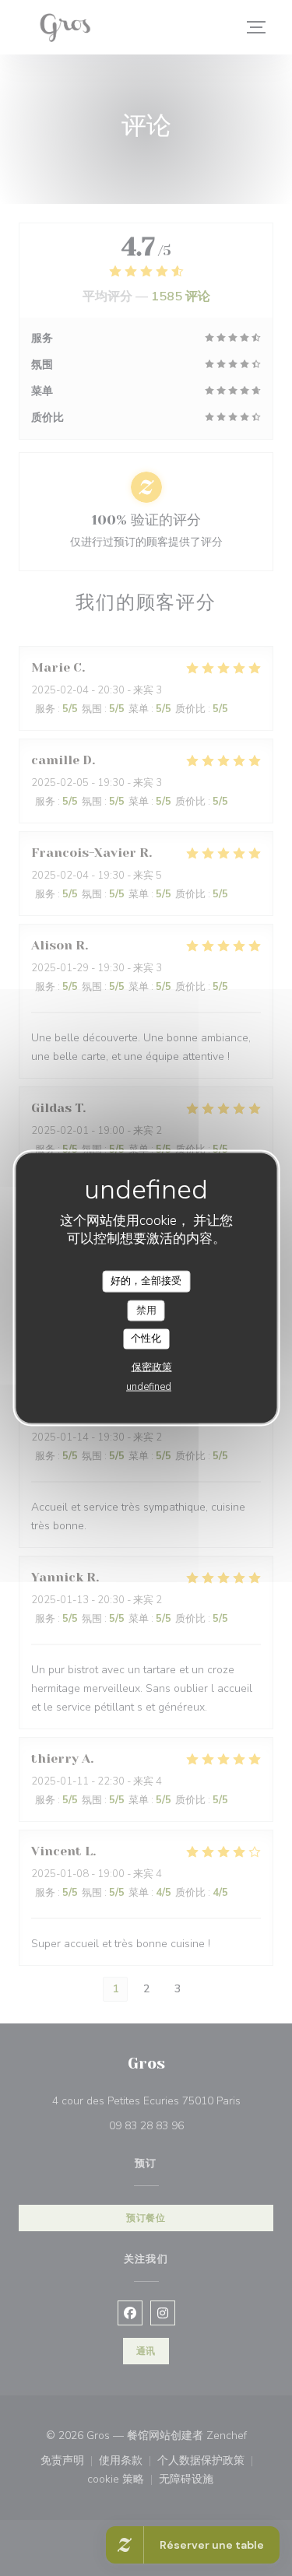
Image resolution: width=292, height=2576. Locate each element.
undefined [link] (149, 1386)
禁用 (146, 1310)
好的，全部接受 (146, 1281)
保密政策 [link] (152, 1367)
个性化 (146, 1339)
